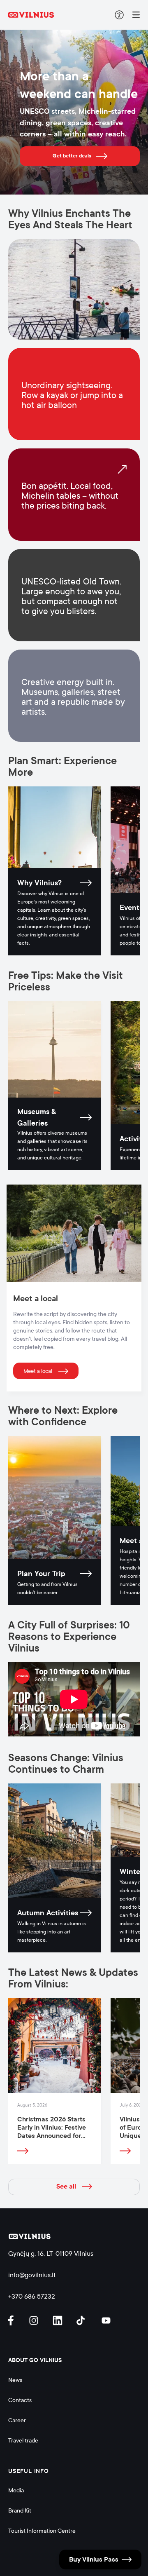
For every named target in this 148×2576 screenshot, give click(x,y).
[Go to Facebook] (14, 2320)
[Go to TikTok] (83, 2320)
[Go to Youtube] (106, 2320)
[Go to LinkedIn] (59, 2320)
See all (66, 2187)
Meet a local (38, 1371)
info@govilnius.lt (32, 2275)
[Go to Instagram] (35, 2320)
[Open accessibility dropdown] (119, 15)
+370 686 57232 (32, 2296)
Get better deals (72, 156)
